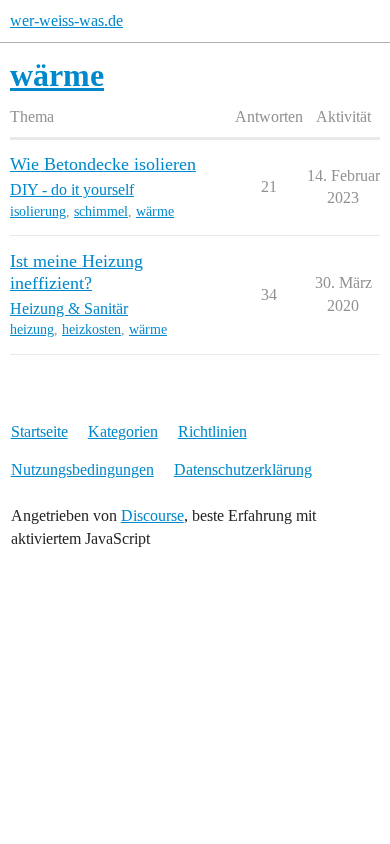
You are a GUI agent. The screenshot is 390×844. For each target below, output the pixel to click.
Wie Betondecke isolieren (103, 164)
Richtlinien (212, 431)
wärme (155, 211)
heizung (32, 329)
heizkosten (91, 329)
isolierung (38, 211)
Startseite (39, 431)
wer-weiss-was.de (66, 20)
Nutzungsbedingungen (82, 469)
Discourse (152, 515)
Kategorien (123, 431)
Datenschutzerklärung (243, 469)
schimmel (101, 211)
